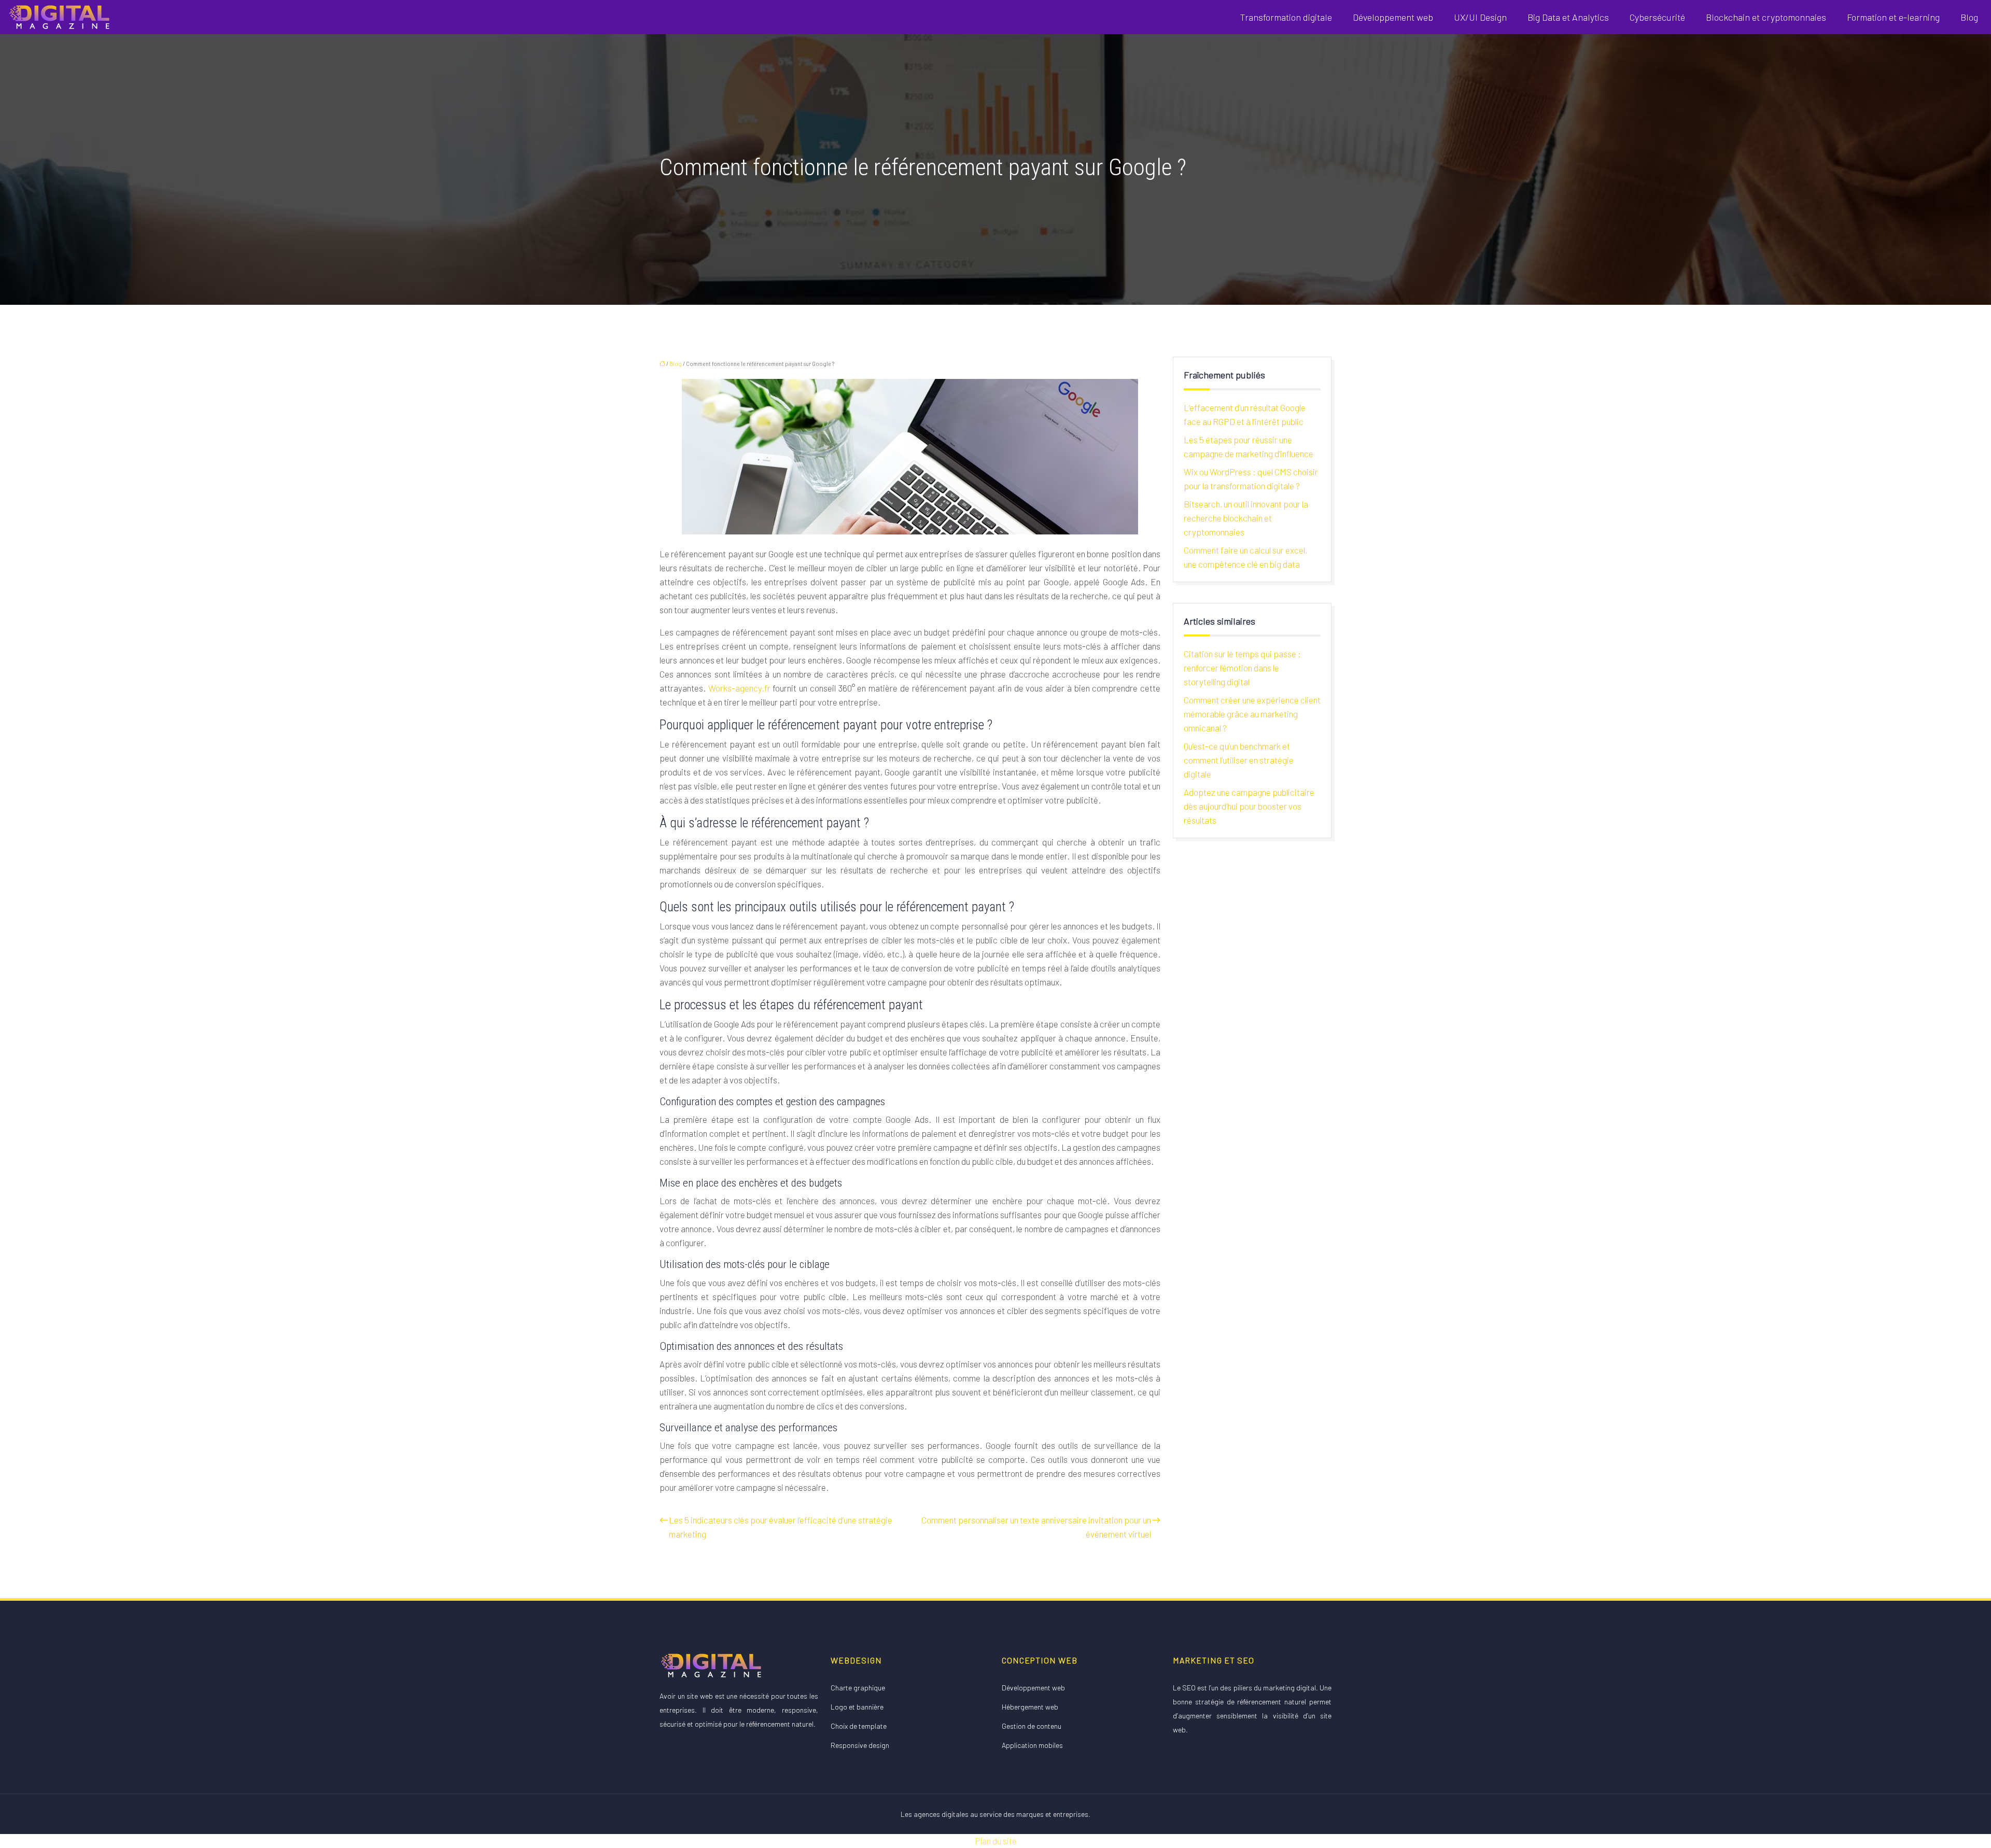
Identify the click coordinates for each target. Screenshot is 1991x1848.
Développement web (1393, 17)
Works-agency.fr (739, 688)
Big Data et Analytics (1568, 17)
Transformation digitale (1286, 17)
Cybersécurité (1657, 17)
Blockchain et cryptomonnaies (1766, 17)
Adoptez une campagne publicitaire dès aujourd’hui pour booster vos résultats (1249, 806)
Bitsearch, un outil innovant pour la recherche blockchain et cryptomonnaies (1246, 518)
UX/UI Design (1480, 17)
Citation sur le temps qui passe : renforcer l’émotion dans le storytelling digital (1242, 668)
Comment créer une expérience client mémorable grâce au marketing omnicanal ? (1252, 714)
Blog (1969, 17)
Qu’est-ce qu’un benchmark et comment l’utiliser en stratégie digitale (1239, 760)
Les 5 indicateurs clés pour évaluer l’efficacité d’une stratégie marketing (781, 1527)
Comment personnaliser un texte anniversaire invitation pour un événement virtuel (1036, 1527)
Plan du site (996, 1841)
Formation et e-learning (1893, 17)
